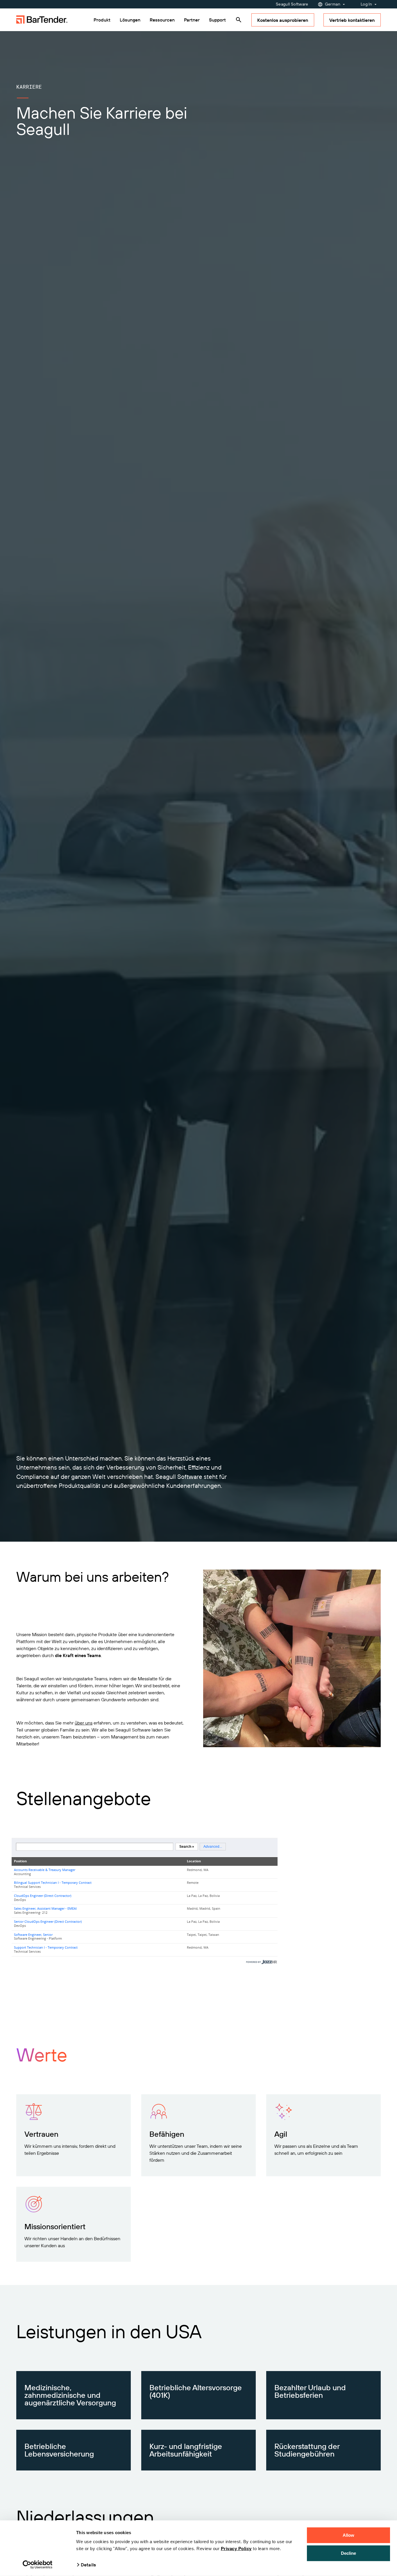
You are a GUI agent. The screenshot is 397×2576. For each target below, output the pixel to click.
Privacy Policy (236, 2549)
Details (88, 2565)
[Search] (239, 20)
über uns (84, 1723)
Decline (349, 2553)
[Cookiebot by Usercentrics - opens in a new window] (38, 2565)
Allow (349, 2535)
